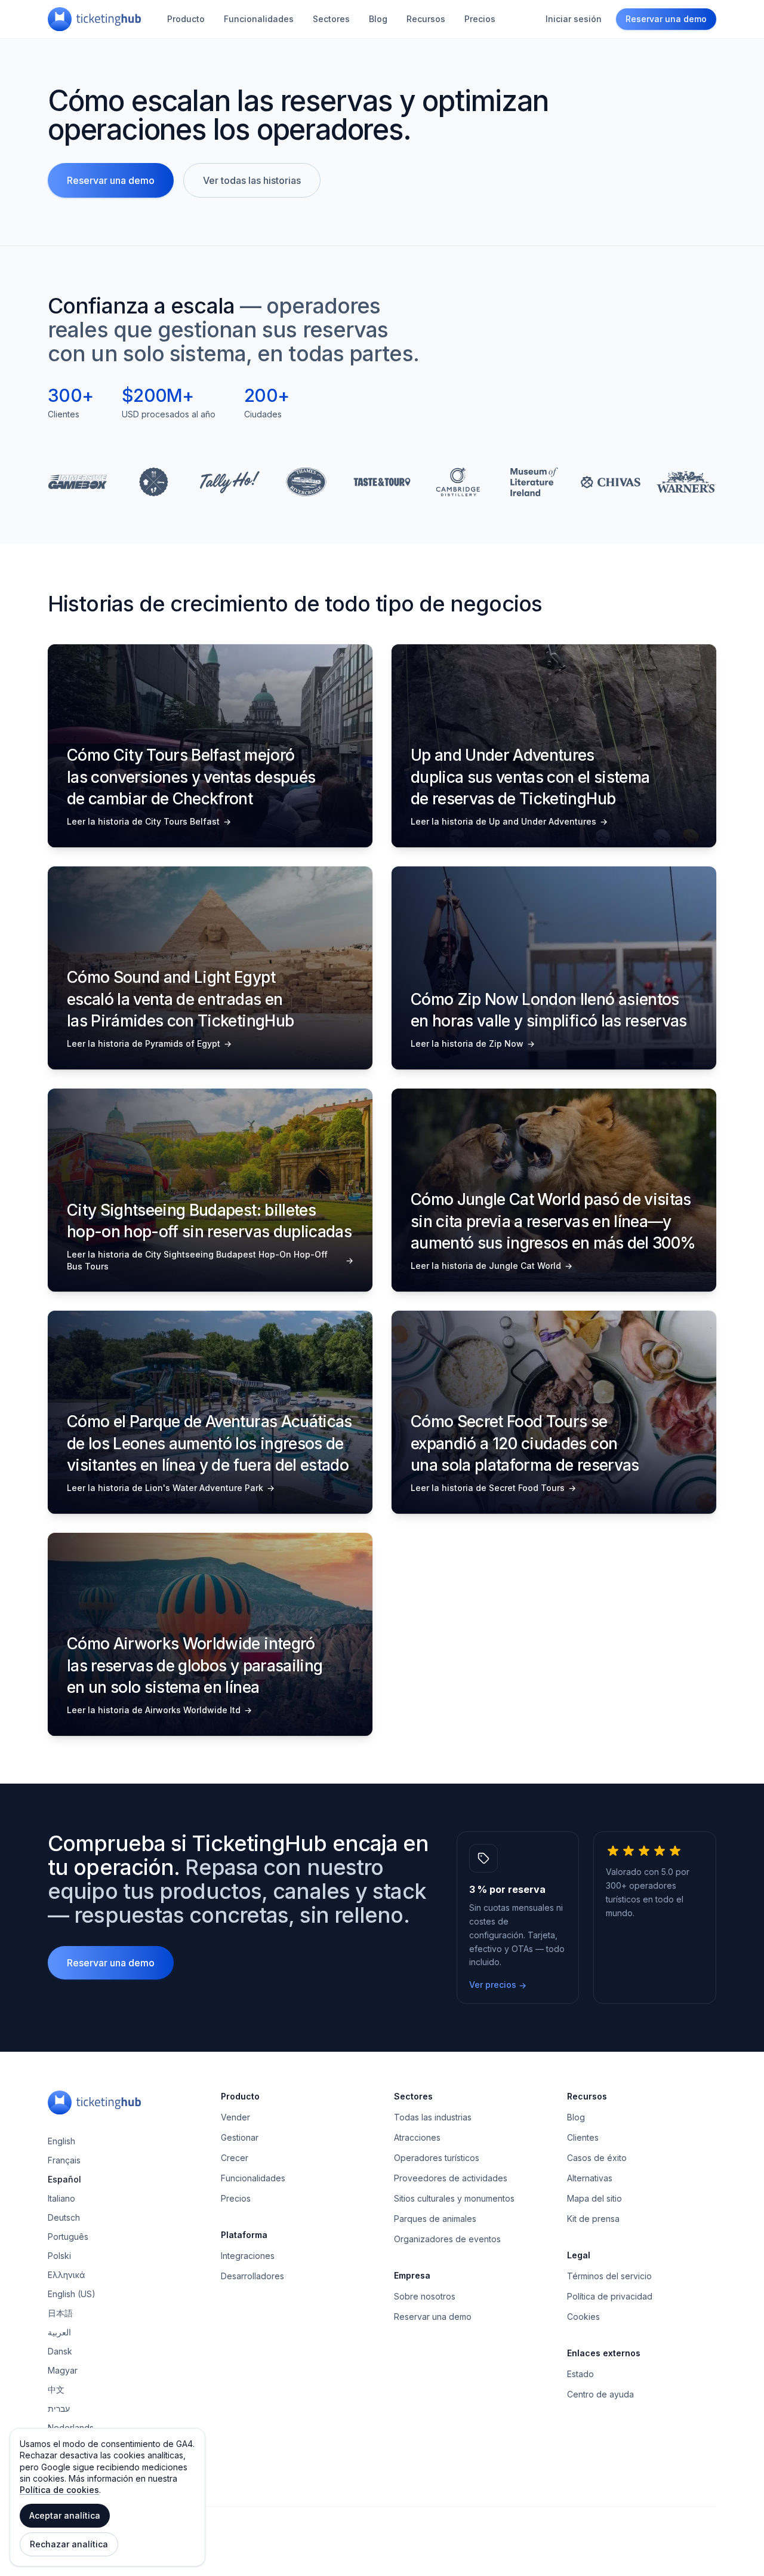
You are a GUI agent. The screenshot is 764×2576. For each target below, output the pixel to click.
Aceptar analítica (65, 2515)
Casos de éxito (597, 2158)
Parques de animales (435, 2219)
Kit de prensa (593, 2219)
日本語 (60, 2313)
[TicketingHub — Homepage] (94, 19)
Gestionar (240, 2137)
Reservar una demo (666, 19)
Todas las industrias (433, 2117)
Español (64, 2179)
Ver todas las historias (252, 180)
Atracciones (417, 2137)
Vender (235, 2117)
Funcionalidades (259, 19)
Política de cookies (59, 2490)
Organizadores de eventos (447, 2239)
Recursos (426, 19)
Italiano (61, 2198)
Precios (480, 19)
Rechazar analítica (69, 2544)
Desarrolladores (252, 2276)
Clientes (583, 2137)
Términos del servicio (609, 2276)
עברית (59, 2409)
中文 (56, 2389)
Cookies (583, 2317)
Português (68, 2237)
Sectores (331, 19)
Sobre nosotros (425, 2296)
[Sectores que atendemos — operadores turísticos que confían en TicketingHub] (382, 482)
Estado (580, 2374)
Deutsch (64, 2217)
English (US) (72, 2294)
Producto (186, 19)
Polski (59, 2256)
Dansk (60, 2351)
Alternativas (590, 2178)
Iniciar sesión (574, 19)
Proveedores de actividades (451, 2178)
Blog (378, 19)
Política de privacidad (610, 2296)
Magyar (63, 2370)
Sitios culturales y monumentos (454, 2198)
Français (64, 2160)
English (61, 2141)
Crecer (235, 2158)
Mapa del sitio (594, 2198)
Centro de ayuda (600, 2394)
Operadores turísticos (437, 2158)
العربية (59, 2332)
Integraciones (248, 2256)
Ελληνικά (67, 2275)
